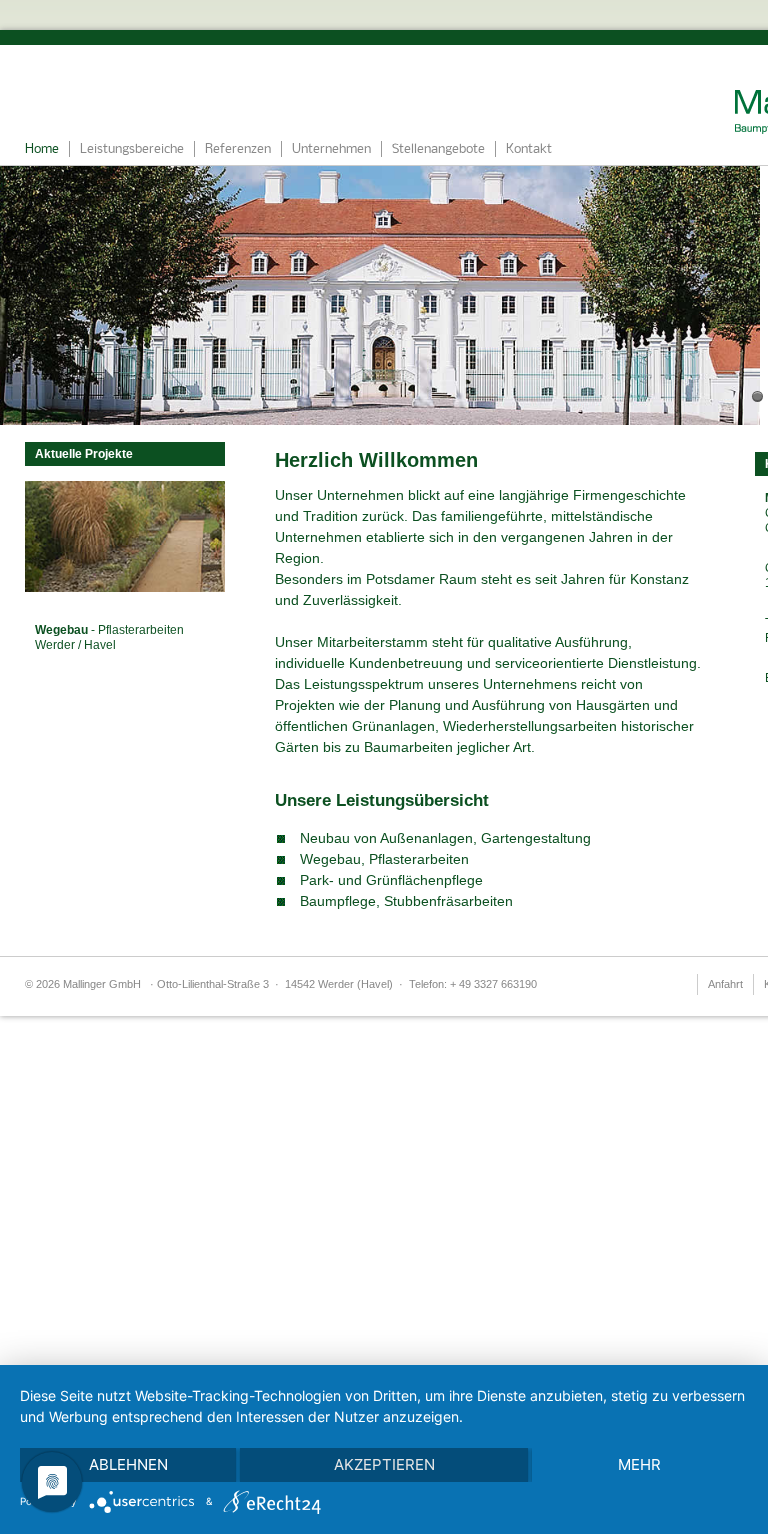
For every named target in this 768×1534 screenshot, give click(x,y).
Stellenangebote (438, 149)
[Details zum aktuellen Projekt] (125, 587)
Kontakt (529, 149)
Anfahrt (725, 984)
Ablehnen (128, 1464)
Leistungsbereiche (132, 149)
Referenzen (238, 149)
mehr (639, 1464)
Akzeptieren (384, 1464)
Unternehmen (331, 149)
